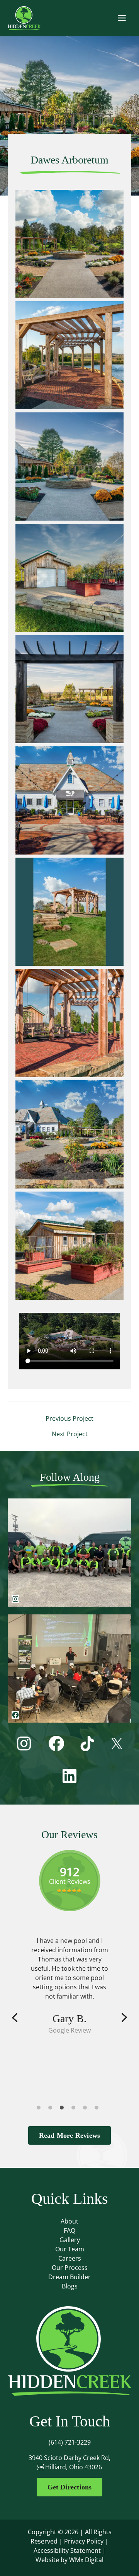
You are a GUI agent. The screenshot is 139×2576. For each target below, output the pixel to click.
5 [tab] (87, 2109)
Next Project (70, 1434)
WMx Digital (86, 2560)
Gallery (70, 2240)
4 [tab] (75, 2109)
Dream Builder (69, 2277)
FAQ (69, 2230)
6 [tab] (98, 2109)
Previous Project (69, 1418)
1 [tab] (41, 2109)
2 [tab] (52, 2109)
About (69, 2221)
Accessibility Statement (67, 2550)
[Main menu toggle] (122, 18)
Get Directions (70, 2487)
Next (124, 2018)
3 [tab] (64, 2109)
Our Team (70, 2249)
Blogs (70, 2286)
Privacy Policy (84, 2541)
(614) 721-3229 (70, 2442)
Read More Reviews (69, 2135)
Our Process (70, 2268)
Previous (15, 2018)
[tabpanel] (69, 1985)
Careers (70, 2258)
